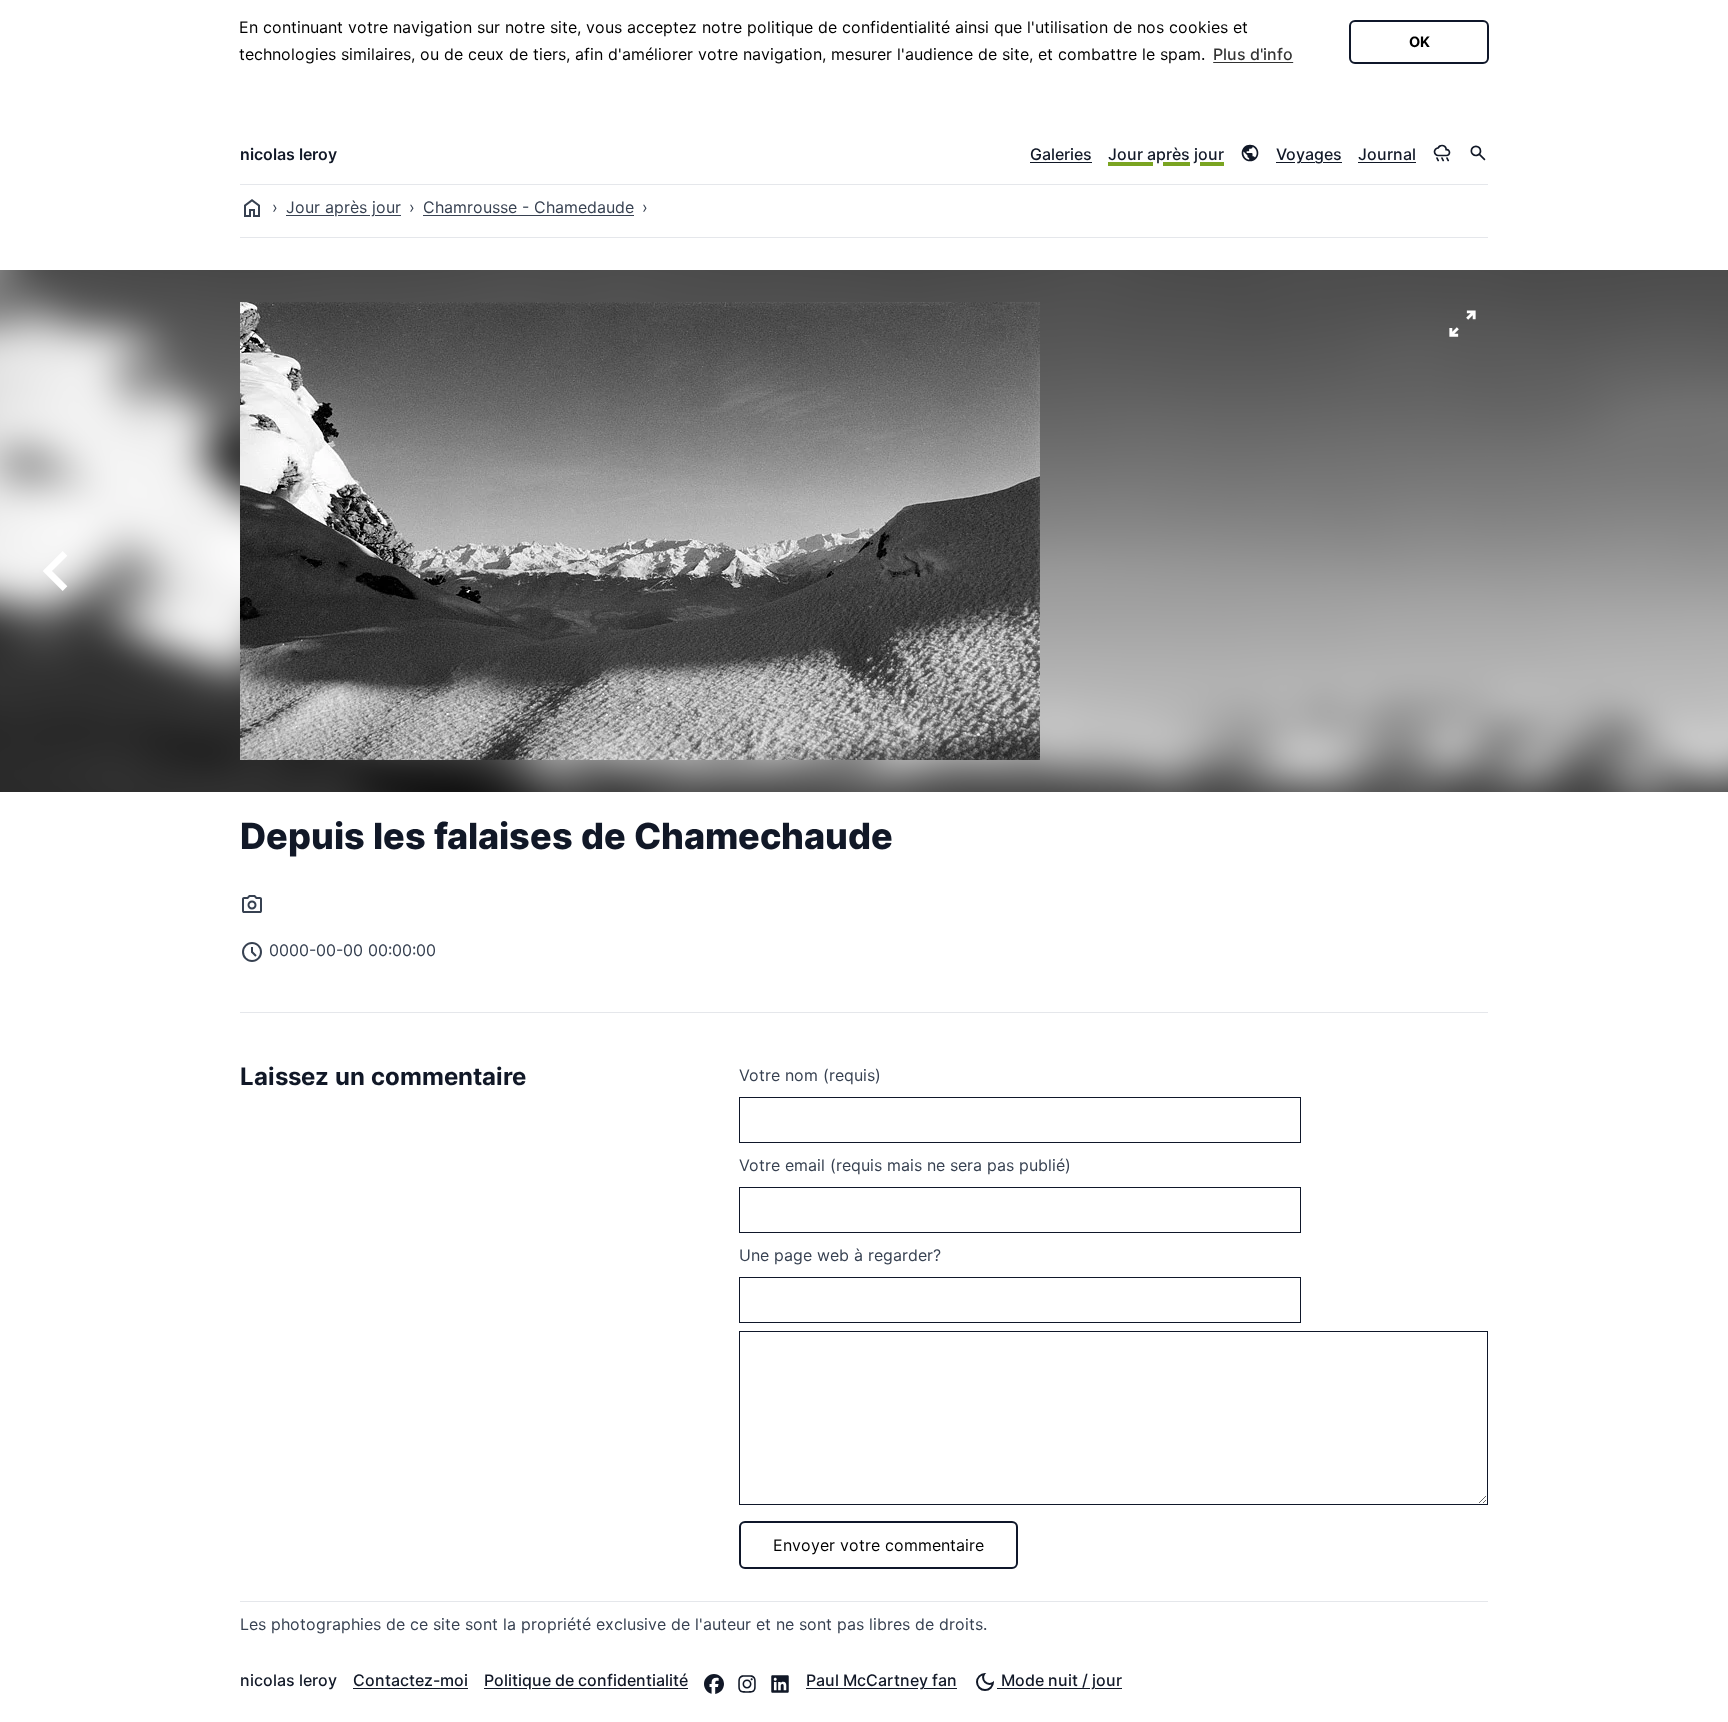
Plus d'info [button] (1253, 54)
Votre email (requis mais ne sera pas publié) (905, 1165)
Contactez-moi (410, 1680)
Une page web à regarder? (840, 1255)
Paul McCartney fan (881, 1680)
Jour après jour (1166, 154)
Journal (1387, 154)
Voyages (1309, 154)
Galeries (1061, 154)
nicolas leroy (288, 154)
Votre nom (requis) (810, 1075)
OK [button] (1419, 41)
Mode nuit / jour (1059, 1680)
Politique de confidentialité (586, 1680)
